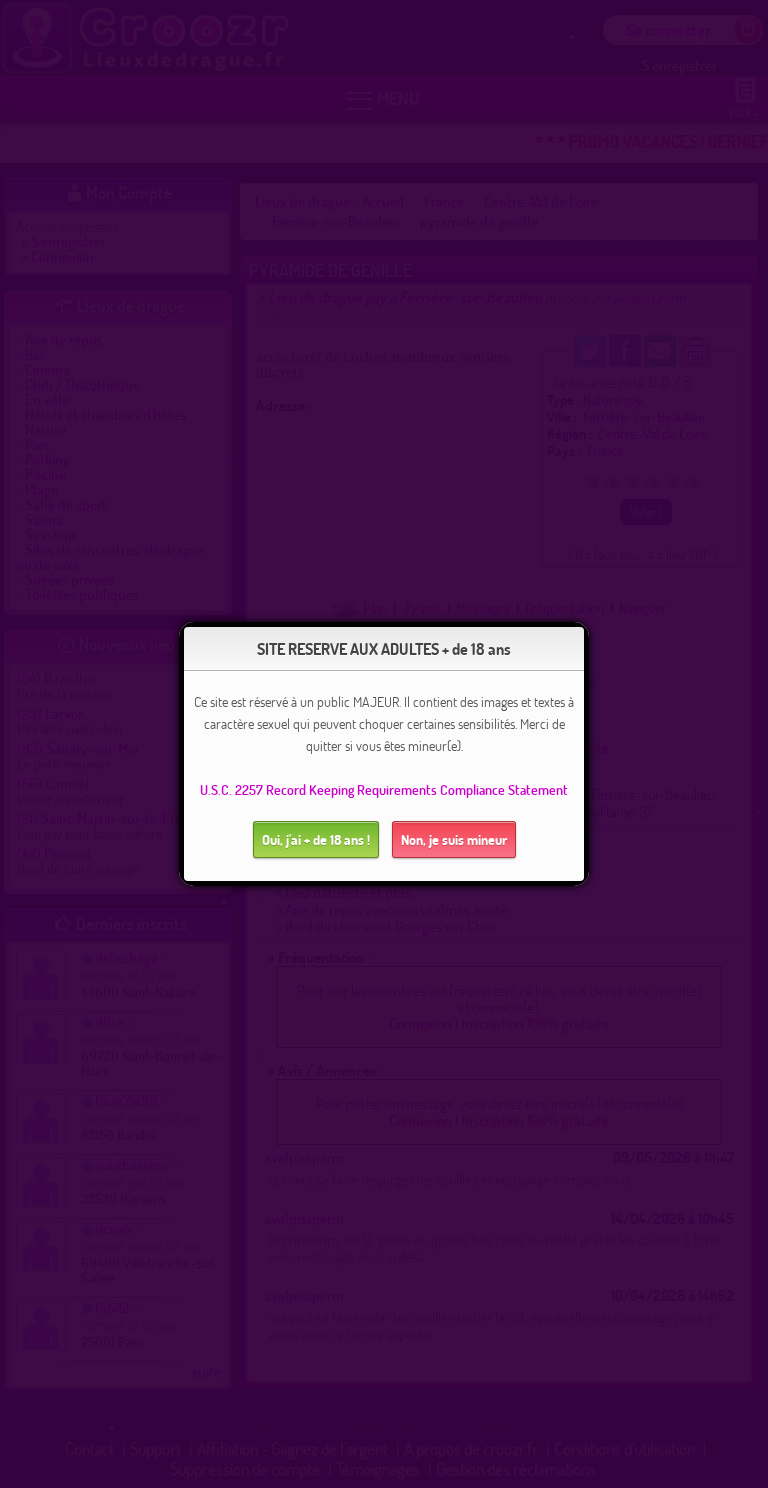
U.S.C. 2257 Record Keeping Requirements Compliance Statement (384, 789)
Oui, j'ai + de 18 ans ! (316, 839)
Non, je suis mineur (454, 839)
